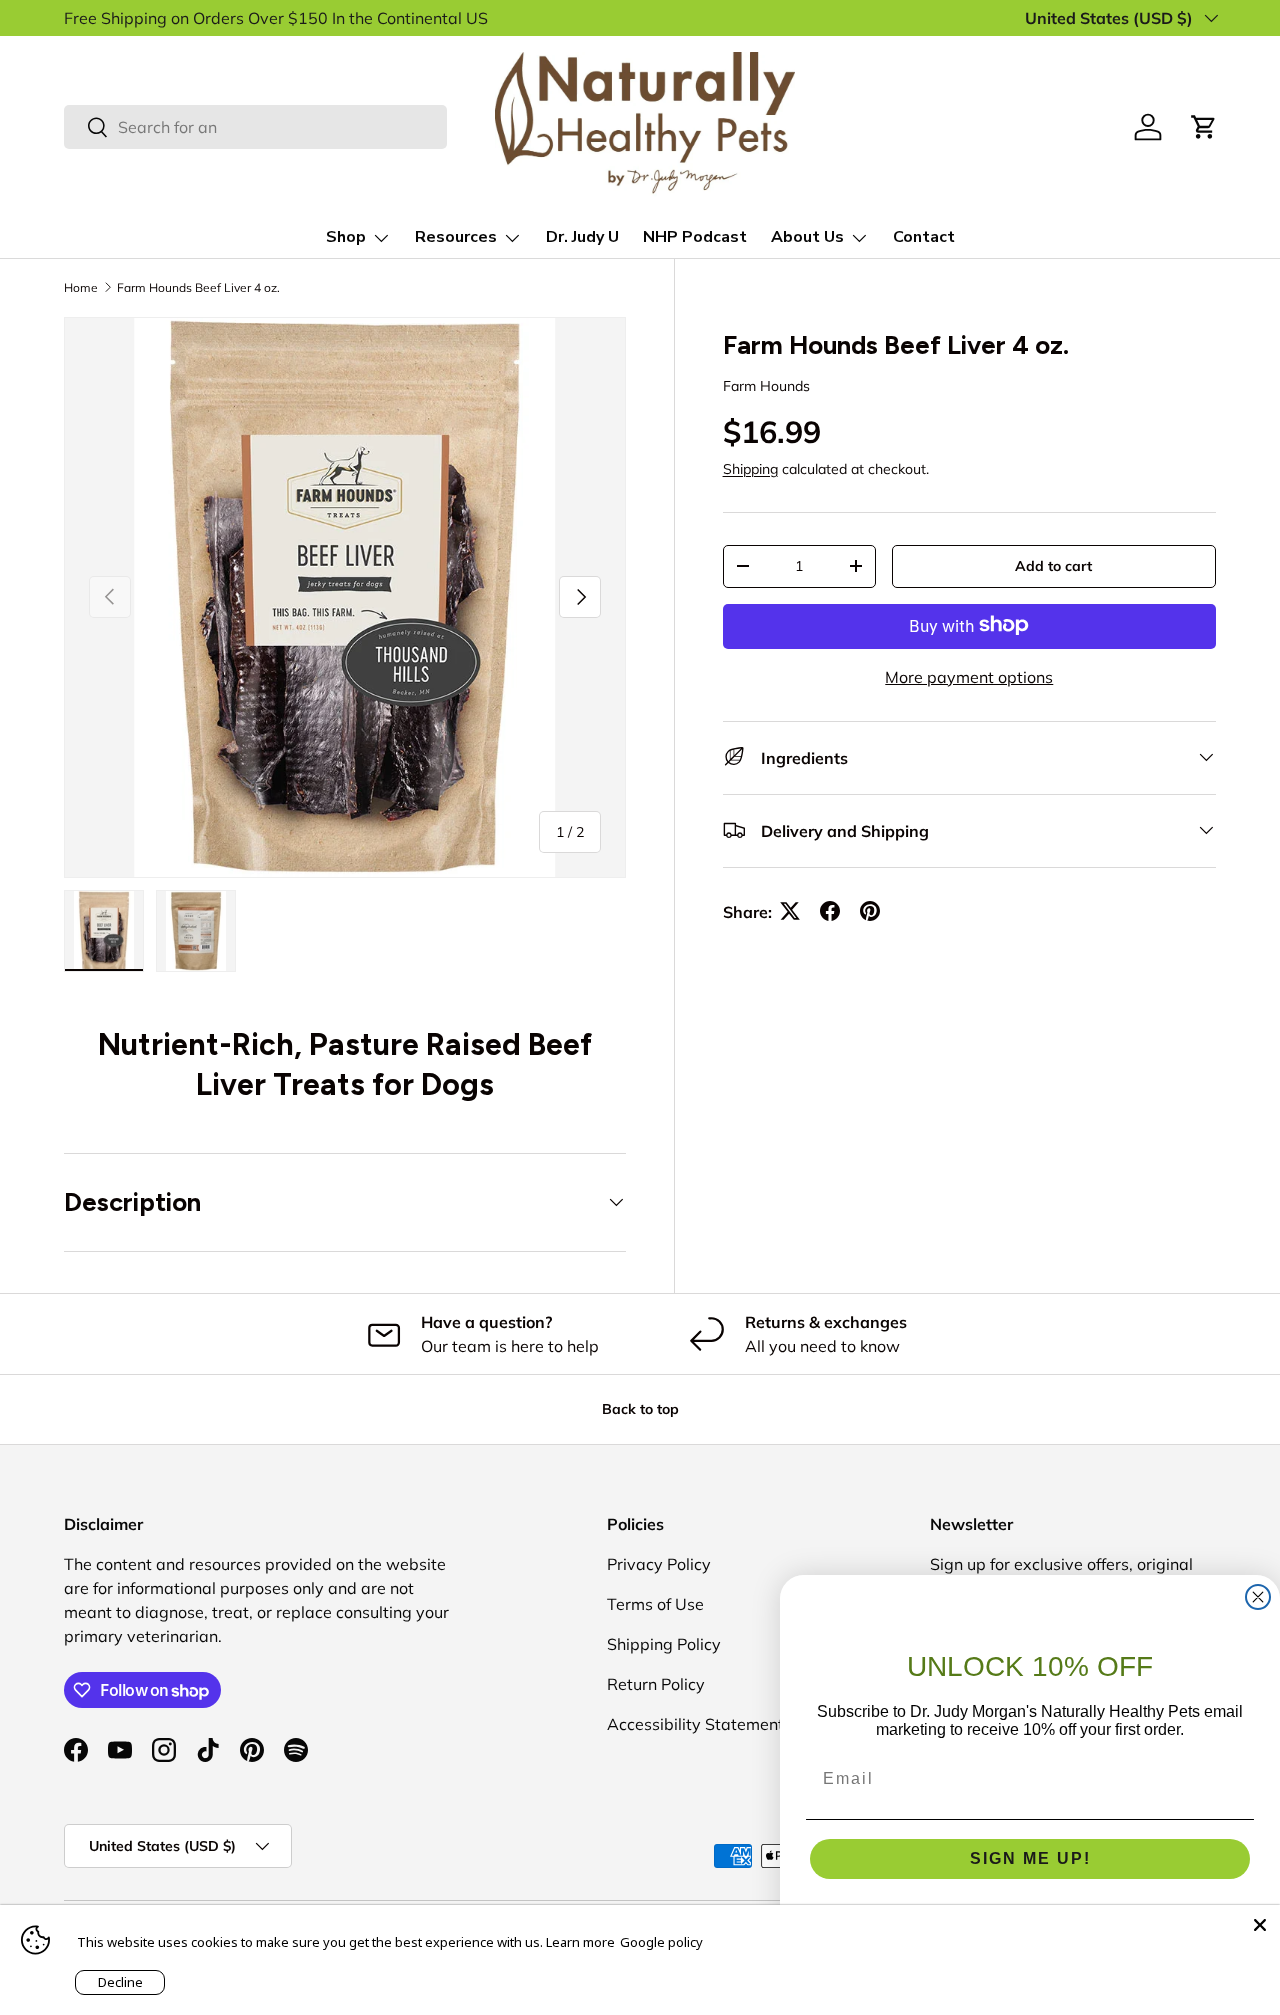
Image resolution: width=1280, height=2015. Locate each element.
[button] (1204, 127)
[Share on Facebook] (830, 911)
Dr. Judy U (582, 237)
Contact (924, 237)
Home (81, 287)
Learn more (580, 1942)
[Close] (1260, 1925)
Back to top (640, 1409)
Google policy (661, 1942)
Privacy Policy (659, 1564)
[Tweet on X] (790, 911)
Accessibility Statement (695, 1724)
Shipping (750, 468)
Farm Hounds (766, 385)
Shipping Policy (664, 1644)
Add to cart (1053, 565)
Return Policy (656, 1684)
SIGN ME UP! (1030, 1858)
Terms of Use (655, 1604)
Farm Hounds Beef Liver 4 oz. (198, 287)
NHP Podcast (695, 237)
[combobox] (255, 127)
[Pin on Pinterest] (870, 911)
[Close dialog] (1258, 1597)
